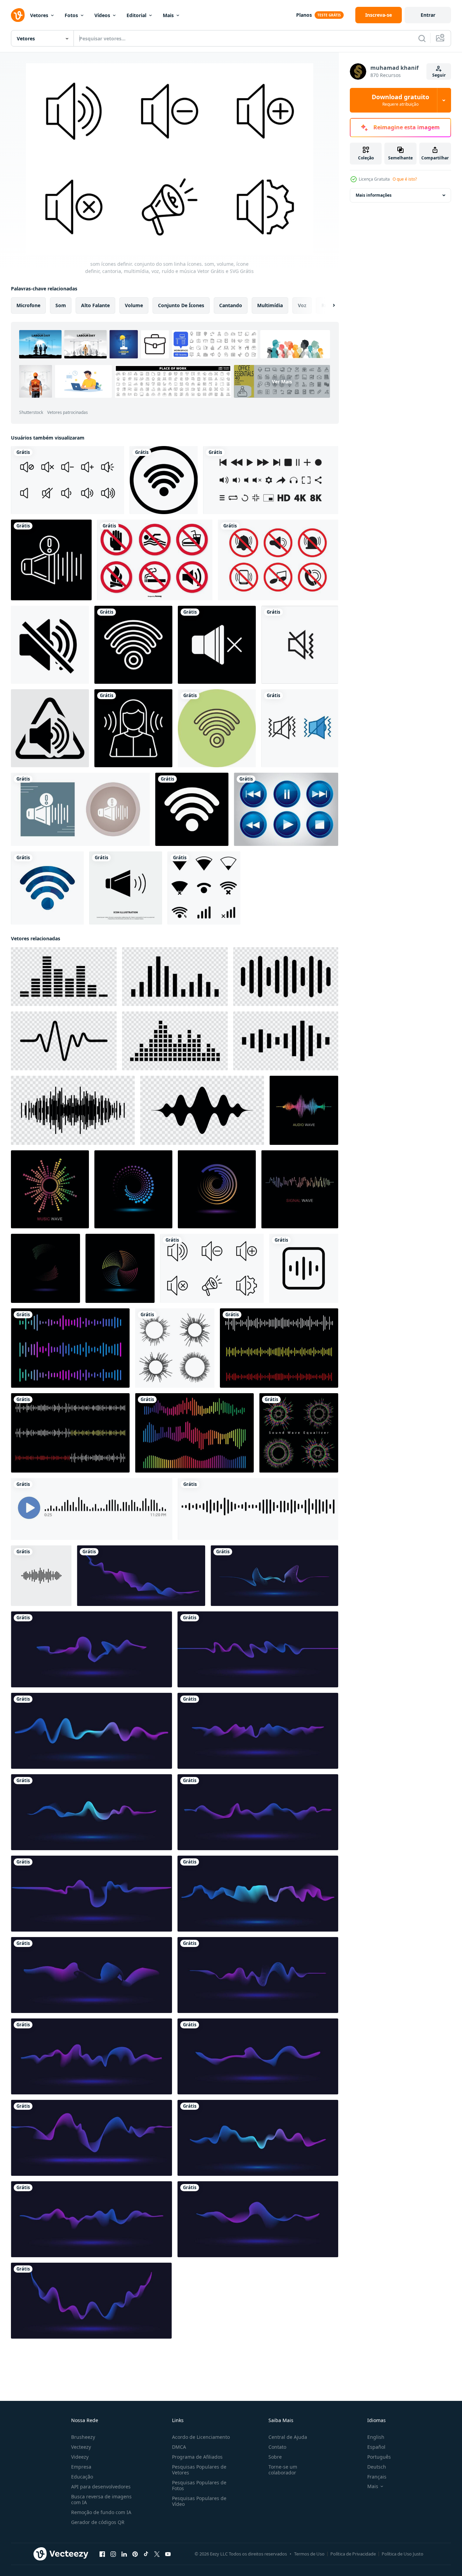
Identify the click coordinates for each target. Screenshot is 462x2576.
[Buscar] (422, 38)
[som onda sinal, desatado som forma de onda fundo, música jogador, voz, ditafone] (92, 1509)
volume (134, 305)
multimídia (270, 305)
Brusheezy (83, 2437)
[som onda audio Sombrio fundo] (304, 1110)
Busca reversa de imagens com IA (101, 2499)
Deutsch (377, 2467)
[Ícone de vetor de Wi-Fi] (164, 480)
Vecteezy (81, 2447)
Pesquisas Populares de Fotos (199, 2485)
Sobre (275, 2457)
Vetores (39, 15)
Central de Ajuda (288, 2437)
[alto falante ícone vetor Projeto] (300, 645)
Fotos (71, 15)
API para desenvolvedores (101, 2487)
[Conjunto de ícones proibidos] (155, 560)
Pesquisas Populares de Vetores (199, 2470)
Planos (304, 15)
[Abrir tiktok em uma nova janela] (146, 2554)
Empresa (81, 2467)
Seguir (439, 75)
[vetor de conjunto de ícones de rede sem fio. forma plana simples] (204, 888)
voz (302, 305)
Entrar (428, 15)
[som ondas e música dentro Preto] (64, 977)
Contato (277, 2447)
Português (379, 2457)
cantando (231, 305)
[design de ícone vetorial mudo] (217, 645)
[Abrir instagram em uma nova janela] (113, 2554)
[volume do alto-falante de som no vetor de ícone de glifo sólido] (126, 888)
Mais (168, 15)
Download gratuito (400, 100)
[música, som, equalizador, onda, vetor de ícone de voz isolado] (41, 1576)
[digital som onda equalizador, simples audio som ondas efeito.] (70, 1348)
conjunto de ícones (181, 305)
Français (377, 2477)
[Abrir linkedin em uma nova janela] (124, 2554)
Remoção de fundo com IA (101, 2512)
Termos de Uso (309, 2554)
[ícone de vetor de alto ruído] (51, 560)
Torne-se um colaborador (283, 2470)
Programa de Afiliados (197, 2457)
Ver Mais (282, 382)
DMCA (179, 2447)
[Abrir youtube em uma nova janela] (168, 2554)
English (376, 2437)
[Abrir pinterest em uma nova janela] (135, 2554)
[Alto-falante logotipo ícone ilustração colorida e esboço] (300, 728)
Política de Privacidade (353, 2554)
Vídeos (102, 15)
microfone (28, 305)
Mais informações (374, 195)
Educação (82, 2477)
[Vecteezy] (18, 15)
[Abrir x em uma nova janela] (157, 2554)
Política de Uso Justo (402, 2554)
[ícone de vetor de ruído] (133, 728)
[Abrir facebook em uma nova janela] (102, 2554)
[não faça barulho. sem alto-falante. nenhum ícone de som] (50, 645)
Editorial (136, 15)
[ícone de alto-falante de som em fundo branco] (50, 728)
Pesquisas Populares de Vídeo (199, 2501)
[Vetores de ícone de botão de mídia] (286, 809)
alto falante (95, 305)
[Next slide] (328, 305)
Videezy (80, 2457)
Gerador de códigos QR (98, 2522)
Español (376, 2447)
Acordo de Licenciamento (201, 2437)
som (61, 305)
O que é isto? (405, 179)
